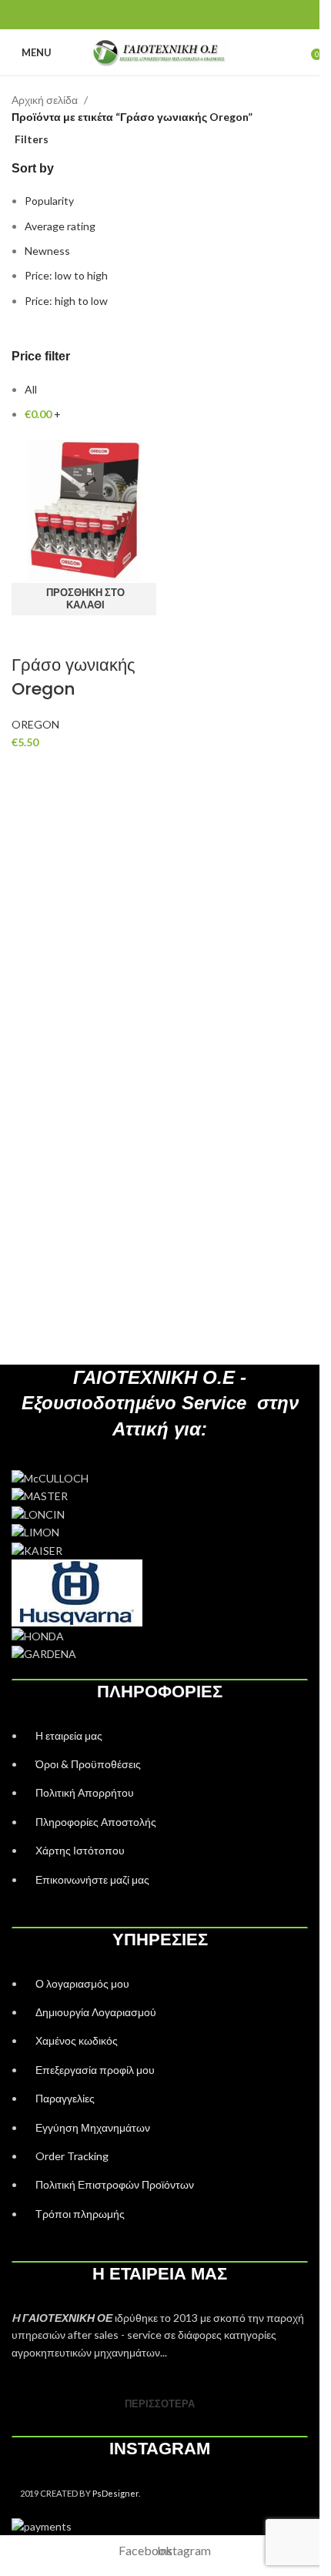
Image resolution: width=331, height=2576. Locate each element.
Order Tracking (72, 2156)
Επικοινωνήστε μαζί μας (92, 1879)
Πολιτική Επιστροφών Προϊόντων (115, 2184)
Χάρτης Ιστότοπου (80, 1850)
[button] (84, 599)
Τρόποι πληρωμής (80, 2214)
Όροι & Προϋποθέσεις (88, 1764)
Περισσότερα (160, 2403)
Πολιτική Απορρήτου (85, 1792)
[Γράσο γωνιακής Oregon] (84, 509)
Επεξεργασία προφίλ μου (95, 2070)
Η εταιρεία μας (69, 1735)
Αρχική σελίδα (45, 100)
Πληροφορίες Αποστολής (96, 1822)
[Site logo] (160, 51)
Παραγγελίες (65, 2098)
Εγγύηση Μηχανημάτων (93, 2127)
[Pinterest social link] (160, 15)
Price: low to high (66, 275)
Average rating (60, 226)
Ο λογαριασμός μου (82, 1983)
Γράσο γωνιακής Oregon (74, 677)
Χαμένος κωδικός (77, 2040)
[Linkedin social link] (179, 15)
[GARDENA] (160, 1514)
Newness (47, 251)
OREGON (35, 724)
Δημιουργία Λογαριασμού (96, 2012)
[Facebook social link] (140, 15)
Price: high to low (66, 301)
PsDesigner (115, 2493)
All (31, 389)
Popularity (49, 201)
